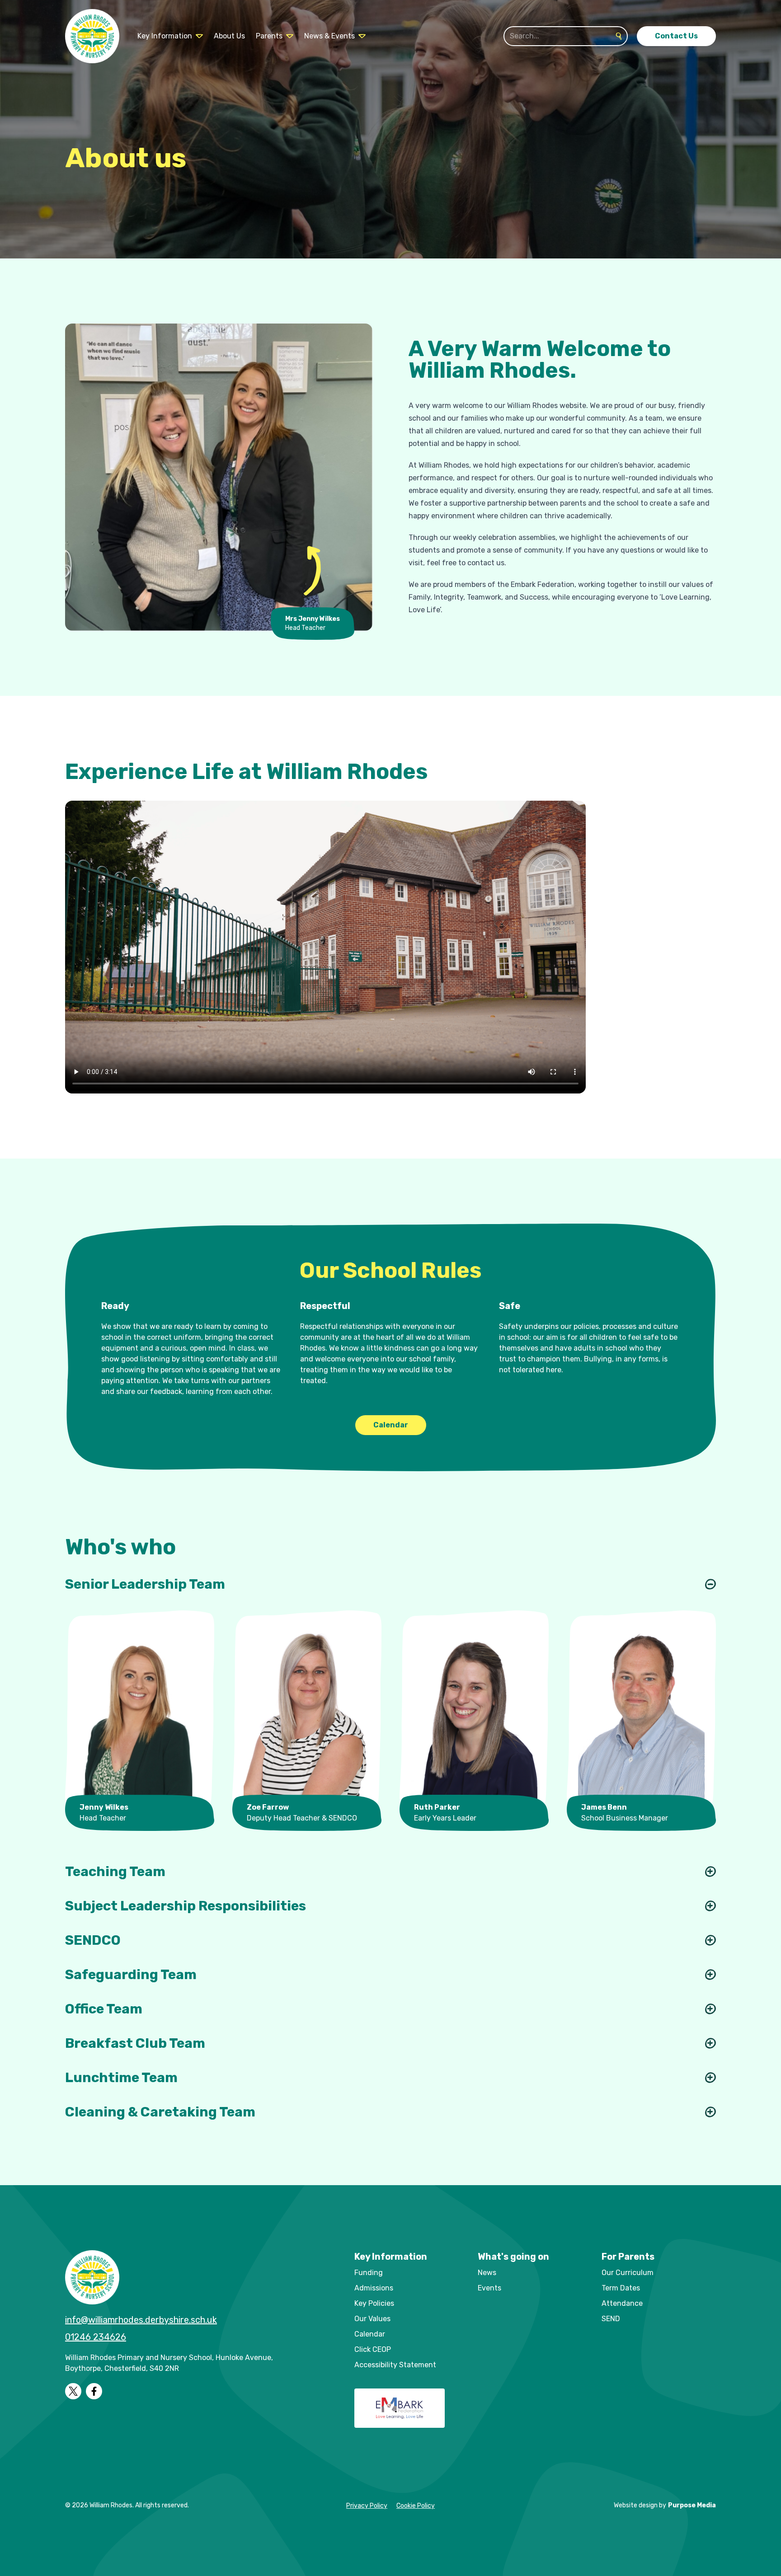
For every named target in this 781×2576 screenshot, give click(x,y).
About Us (229, 36)
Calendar (391, 1425)
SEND (611, 2319)
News (487, 2273)
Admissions (374, 2288)
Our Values (372, 2319)
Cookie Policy (416, 2506)
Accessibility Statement (395, 2365)
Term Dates (621, 2288)
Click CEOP (373, 2349)
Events (489, 2288)
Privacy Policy (367, 2506)
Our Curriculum (628, 2273)
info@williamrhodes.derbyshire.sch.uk (141, 2320)
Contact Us (676, 36)
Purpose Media (692, 2505)
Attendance (622, 2303)
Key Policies (374, 2303)
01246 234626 (96, 2337)
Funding (369, 2273)
